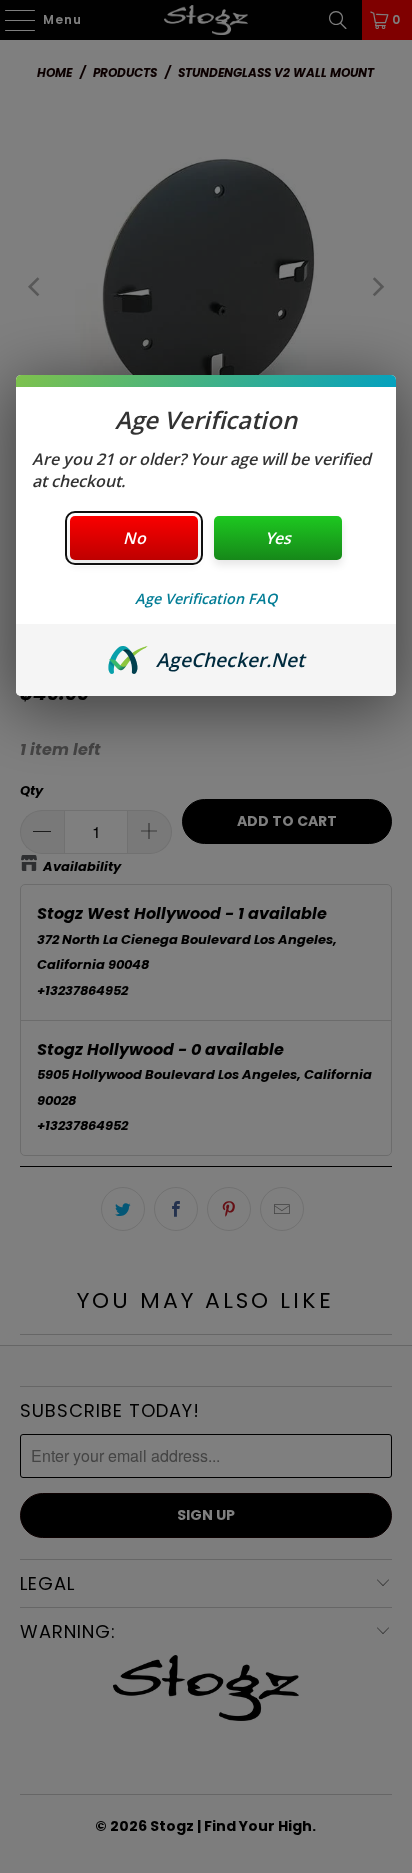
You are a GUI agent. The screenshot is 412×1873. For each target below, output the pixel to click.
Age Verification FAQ (206, 598)
